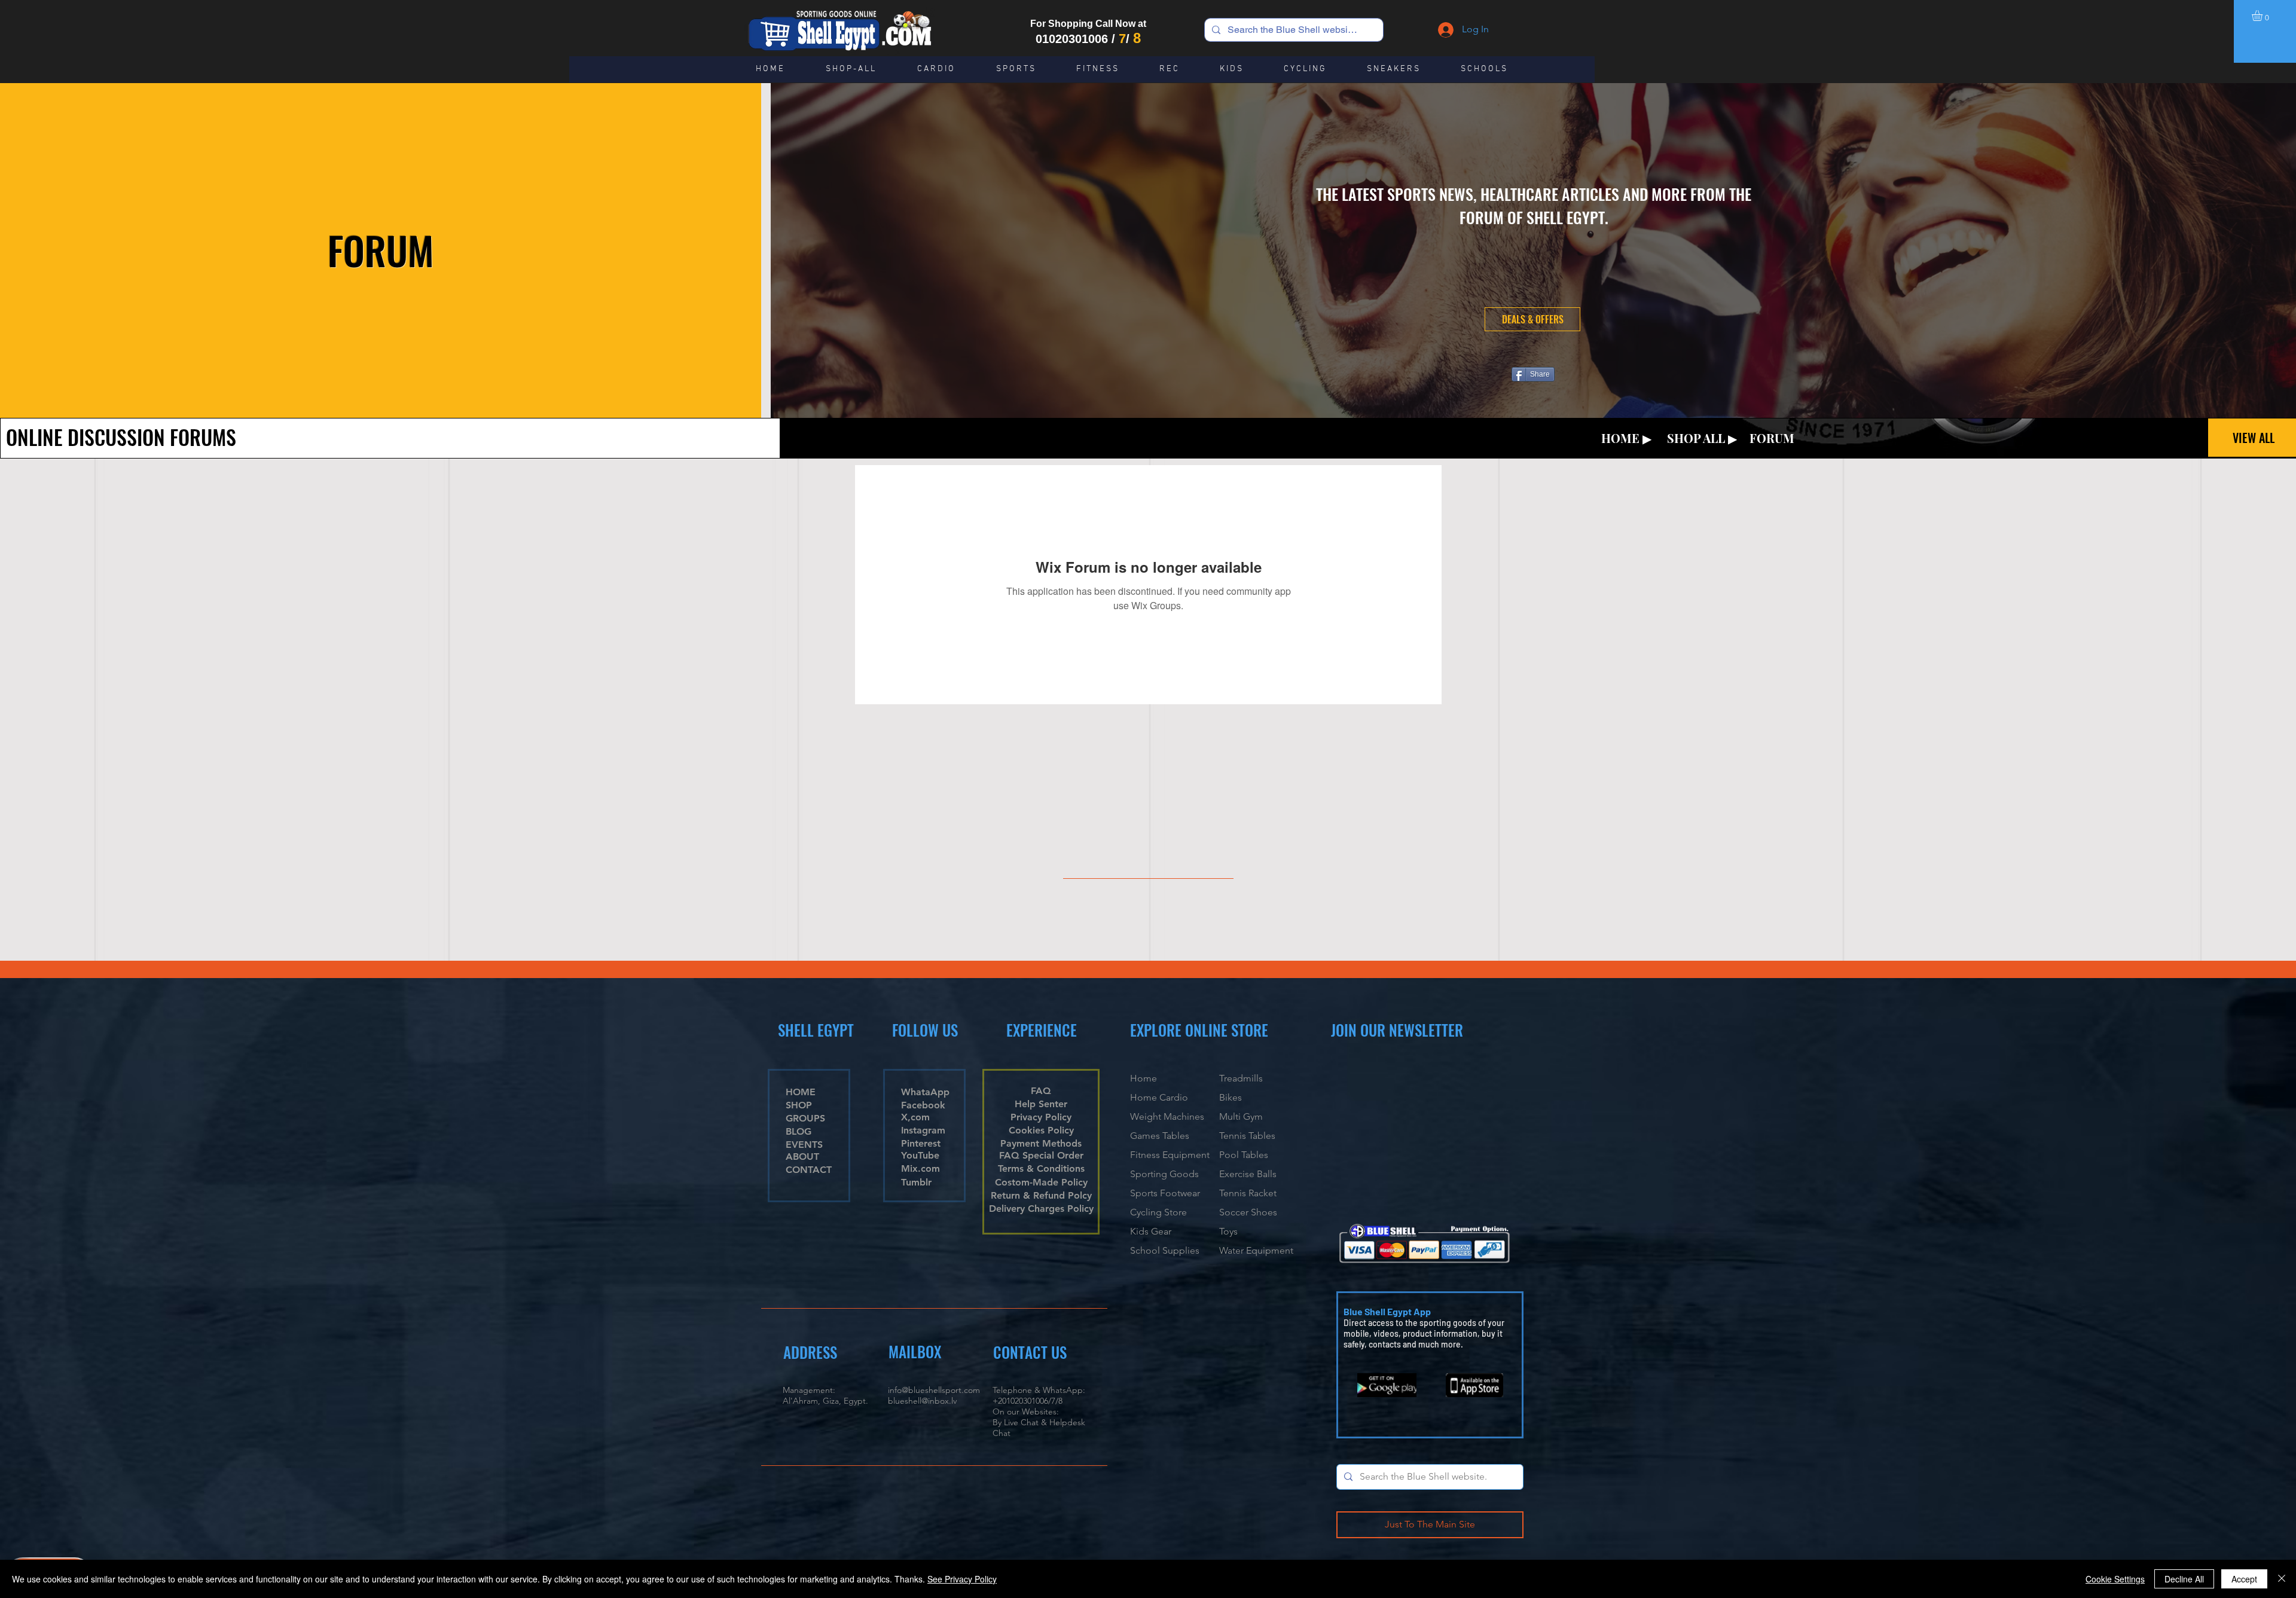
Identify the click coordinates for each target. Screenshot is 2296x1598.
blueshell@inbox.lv (922, 1401)
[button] (2263, 16)
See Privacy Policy (962, 1579)
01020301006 (1072, 39)
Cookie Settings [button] (2115, 1579)
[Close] (2282, 1579)
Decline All (2184, 1579)
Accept (2244, 1579)
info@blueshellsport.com (934, 1390)
